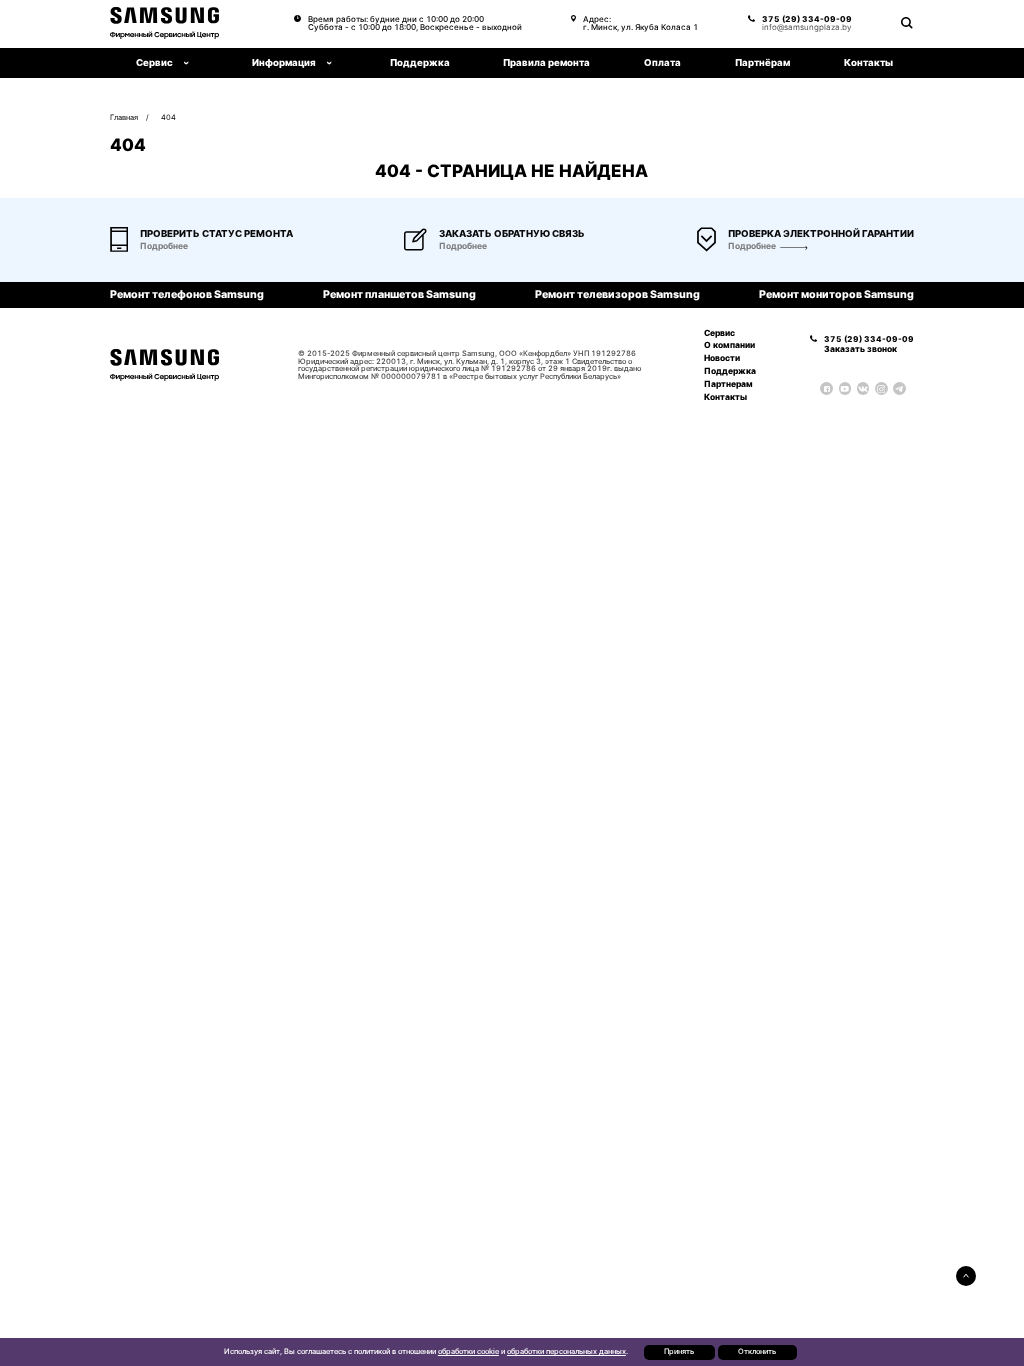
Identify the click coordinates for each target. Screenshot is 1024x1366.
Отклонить (757, 1351)
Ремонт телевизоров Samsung (617, 295)
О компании (729, 345)
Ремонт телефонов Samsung (187, 295)
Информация (284, 62)
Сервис (719, 333)
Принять (679, 1351)
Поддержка (420, 62)
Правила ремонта (546, 62)
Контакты (868, 62)
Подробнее (752, 246)
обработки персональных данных (566, 1351)
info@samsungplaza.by (806, 27)
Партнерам (728, 384)
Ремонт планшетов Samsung (399, 295)
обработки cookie (468, 1351)
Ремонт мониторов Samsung (836, 295)
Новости (722, 358)
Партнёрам (762, 62)
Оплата (662, 62)
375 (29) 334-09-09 (807, 19)
